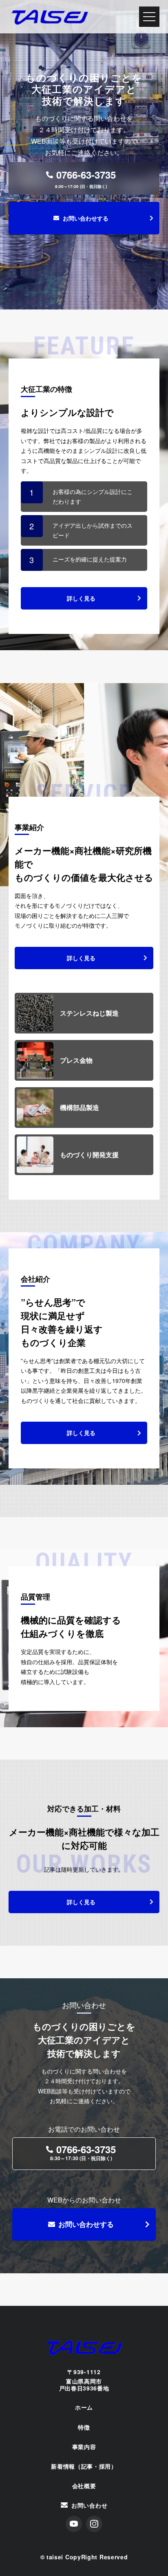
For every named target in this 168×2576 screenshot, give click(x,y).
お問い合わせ (89, 2505)
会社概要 (84, 2486)
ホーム (84, 2407)
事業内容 (84, 2447)
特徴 (84, 2427)
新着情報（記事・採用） (84, 2466)
